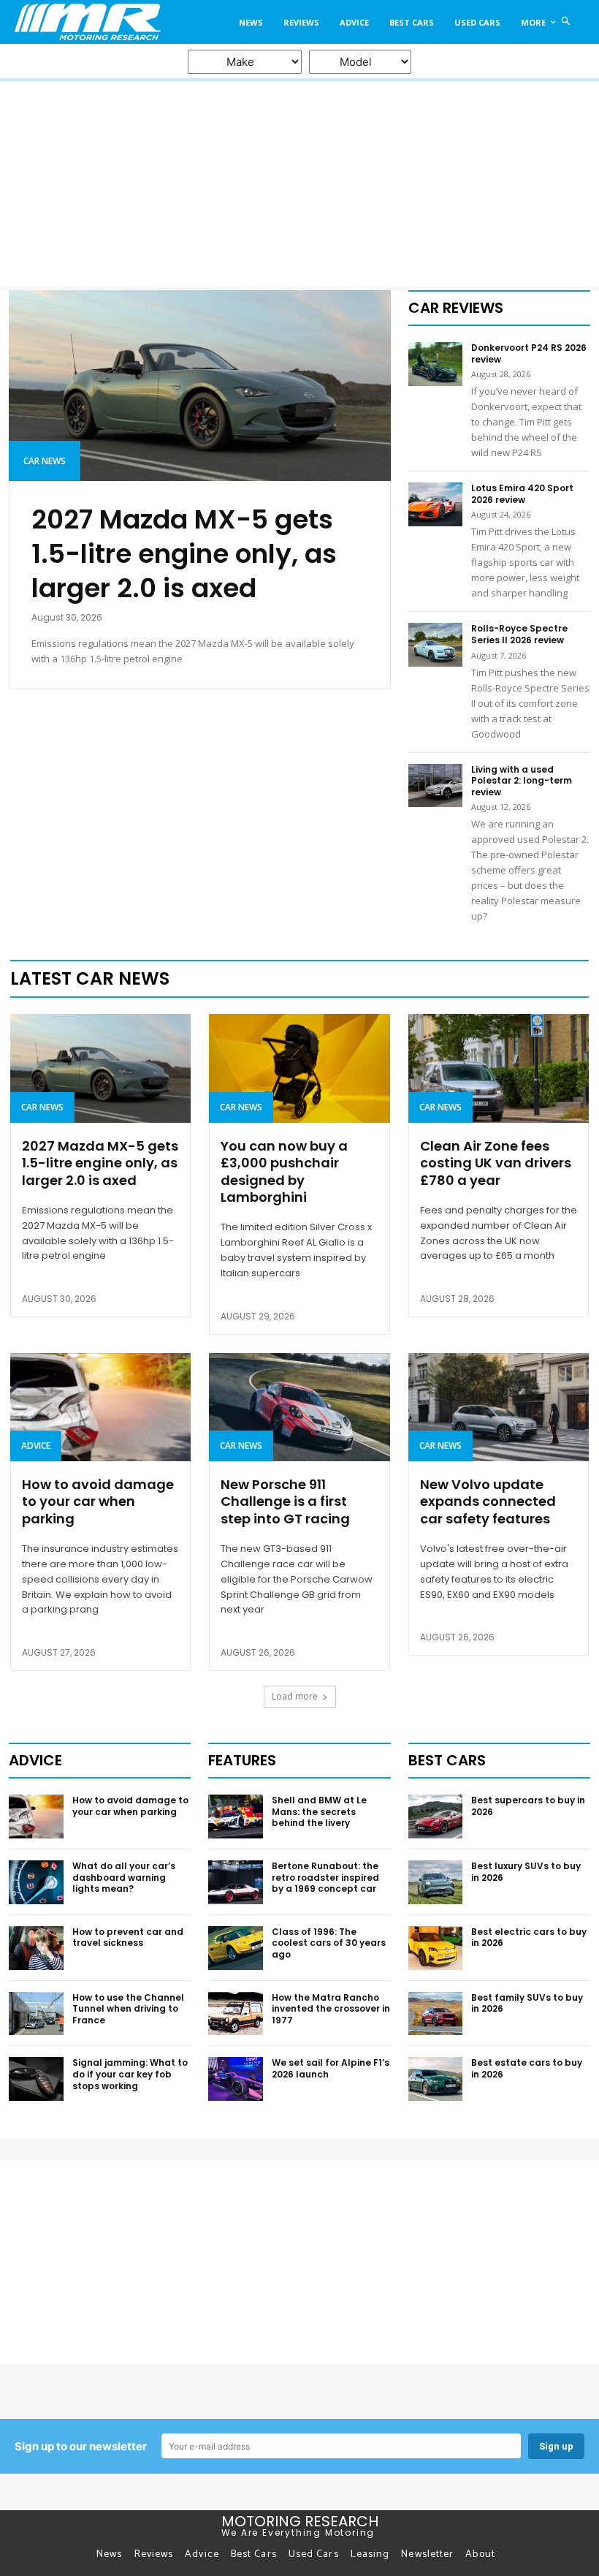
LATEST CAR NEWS (90, 978)
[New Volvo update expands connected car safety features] (499, 1407)
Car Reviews (456, 308)
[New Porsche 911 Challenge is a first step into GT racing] (299, 1407)
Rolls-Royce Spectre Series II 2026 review (519, 634)
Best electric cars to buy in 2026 (529, 1937)
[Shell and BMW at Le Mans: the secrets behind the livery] (236, 1817)
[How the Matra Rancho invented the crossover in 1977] (236, 2014)
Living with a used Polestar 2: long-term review (522, 781)
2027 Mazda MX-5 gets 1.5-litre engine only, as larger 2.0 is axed (184, 554)
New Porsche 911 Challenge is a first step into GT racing (285, 1501)
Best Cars (447, 1760)
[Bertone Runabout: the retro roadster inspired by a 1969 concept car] (236, 1882)
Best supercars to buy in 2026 (528, 1806)
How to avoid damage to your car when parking (98, 1501)
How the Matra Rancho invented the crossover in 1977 (331, 2009)
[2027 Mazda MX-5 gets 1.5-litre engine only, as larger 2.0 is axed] (200, 386)
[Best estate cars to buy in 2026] (436, 2079)
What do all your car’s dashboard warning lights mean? (124, 1877)
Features (242, 1760)
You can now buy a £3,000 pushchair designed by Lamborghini (284, 1171)
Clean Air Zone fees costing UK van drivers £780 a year (496, 1163)
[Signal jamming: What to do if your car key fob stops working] (36, 2079)
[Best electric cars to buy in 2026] (436, 1948)
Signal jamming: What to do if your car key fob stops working (130, 2074)
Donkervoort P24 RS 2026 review (529, 353)
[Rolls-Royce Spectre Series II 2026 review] (436, 645)
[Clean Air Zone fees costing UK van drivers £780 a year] (499, 1068)
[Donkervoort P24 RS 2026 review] (436, 364)
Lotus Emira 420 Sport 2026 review (522, 494)
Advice (36, 1446)
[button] (566, 22)
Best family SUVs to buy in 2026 (527, 2003)
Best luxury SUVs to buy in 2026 (526, 1872)
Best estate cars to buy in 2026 (527, 2068)
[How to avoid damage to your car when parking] (100, 1407)
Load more (295, 1696)
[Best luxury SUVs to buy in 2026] (436, 1882)
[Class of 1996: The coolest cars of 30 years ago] (236, 1948)
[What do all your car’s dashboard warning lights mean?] (36, 1882)
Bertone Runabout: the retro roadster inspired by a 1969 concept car (325, 1877)
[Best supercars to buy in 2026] (436, 1817)
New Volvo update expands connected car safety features (488, 1501)
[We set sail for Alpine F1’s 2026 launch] (236, 2079)
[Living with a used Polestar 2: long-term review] (436, 786)
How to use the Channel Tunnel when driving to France (128, 2009)
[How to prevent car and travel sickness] (36, 1948)
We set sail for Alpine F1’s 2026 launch (331, 2068)
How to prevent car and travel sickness (128, 1937)
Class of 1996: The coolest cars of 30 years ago (329, 1943)
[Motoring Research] (86, 22)
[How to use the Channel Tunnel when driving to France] (36, 2014)
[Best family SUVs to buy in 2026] (436, 2014)
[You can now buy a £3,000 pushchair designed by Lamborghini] (299, 1068)
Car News (45, 461)
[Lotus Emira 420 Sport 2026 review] (436, 504)
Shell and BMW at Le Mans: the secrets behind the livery (319, 1811)
